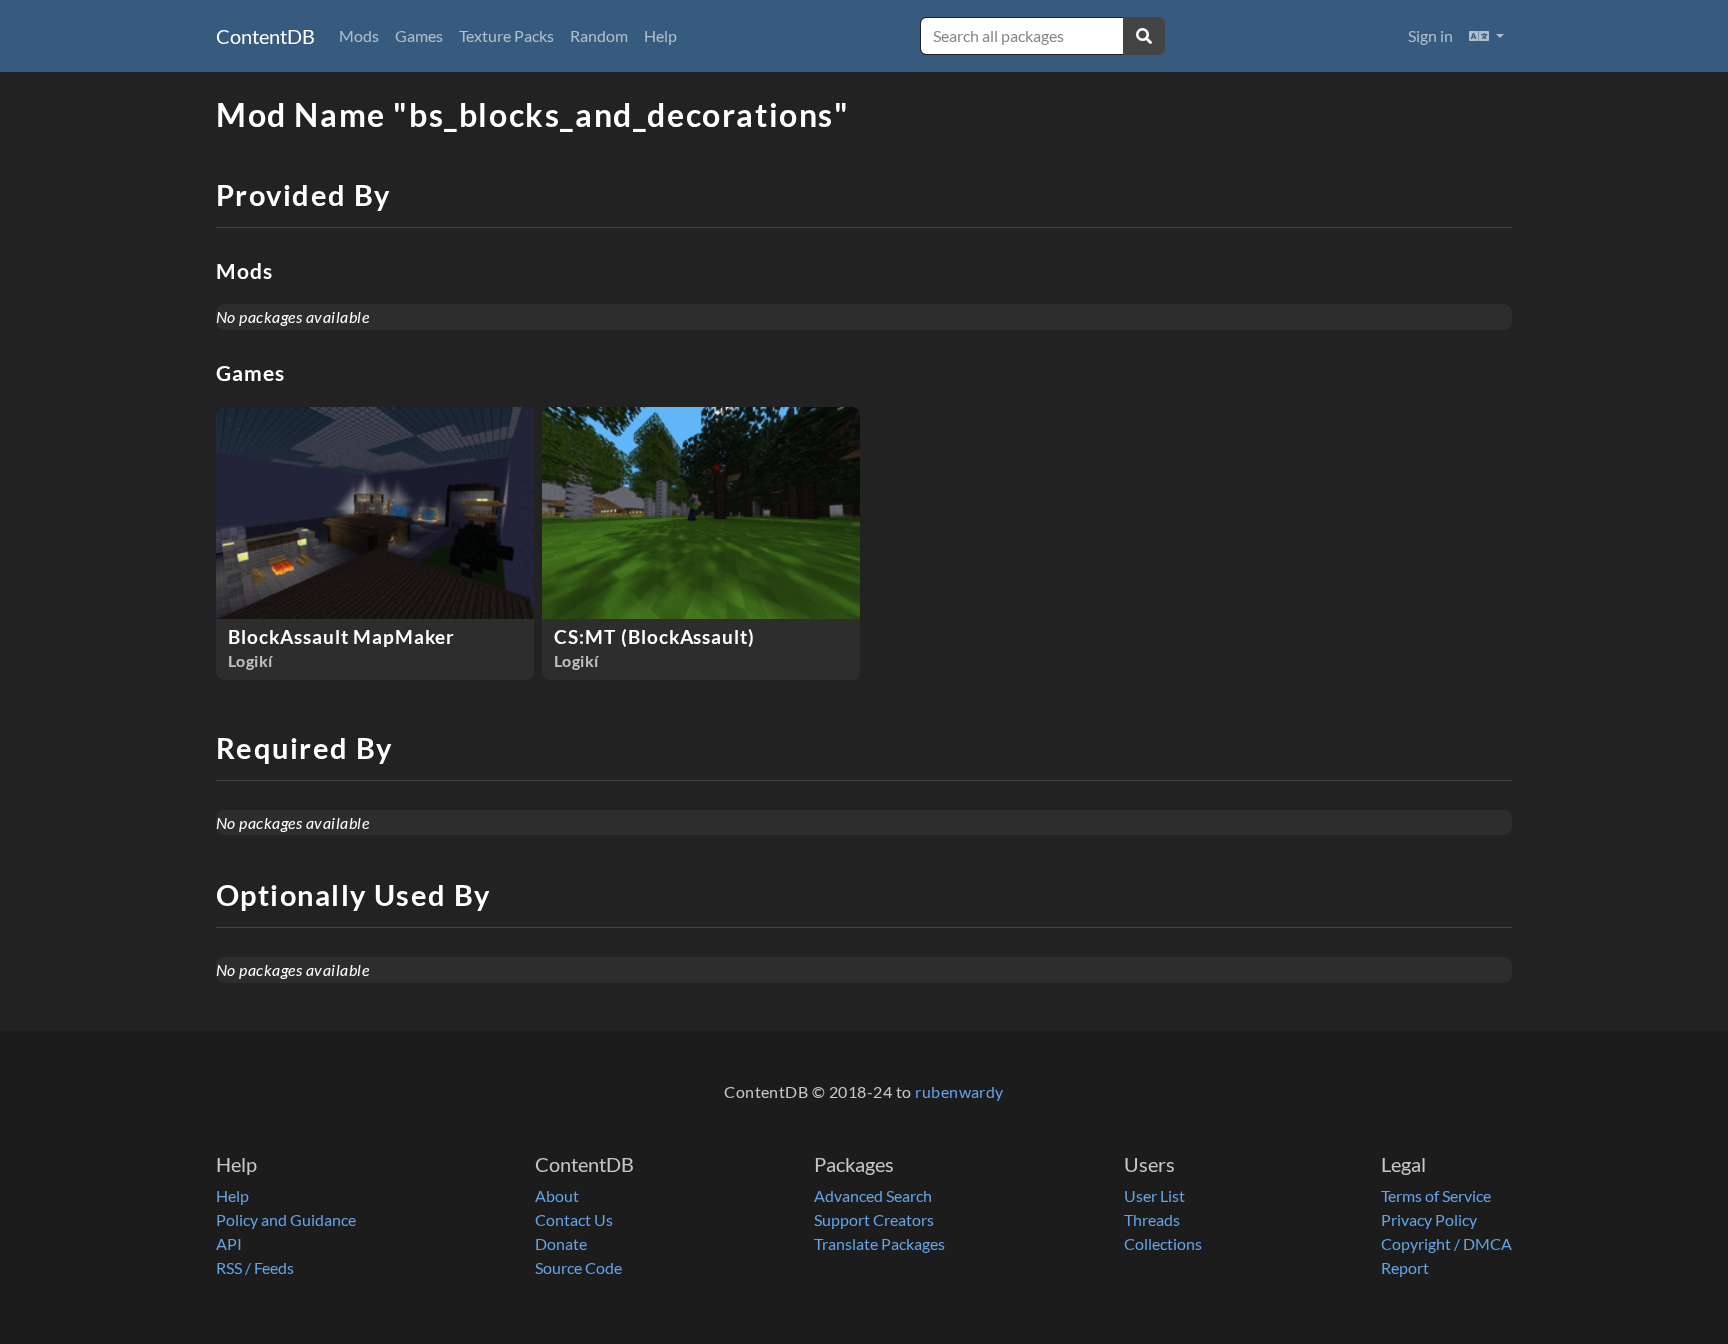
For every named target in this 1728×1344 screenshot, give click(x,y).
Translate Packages (879, 1243)
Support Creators (874, 1219)
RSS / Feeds (255, 1267)
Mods (359, 35)
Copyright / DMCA (1446, 1243)
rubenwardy (959, 1091)
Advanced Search (873, 1195)
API (229, 1243)
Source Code (578, 1267)
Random (599, 35)
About (557, 1195)
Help (660, 35)
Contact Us (574, 1219)
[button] (1486, 36)
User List (1154, 1195)
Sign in (1430, 35)
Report (1405, 1267)
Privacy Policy (1429, 1219)
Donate (561, 1243)
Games (419, 35)
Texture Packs (506, 35)
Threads (1152, 1219)
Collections (1163, 1243)
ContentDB (265, 36)
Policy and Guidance (286, 1219)
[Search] (1144, 36)
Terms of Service (1436, 1195)
